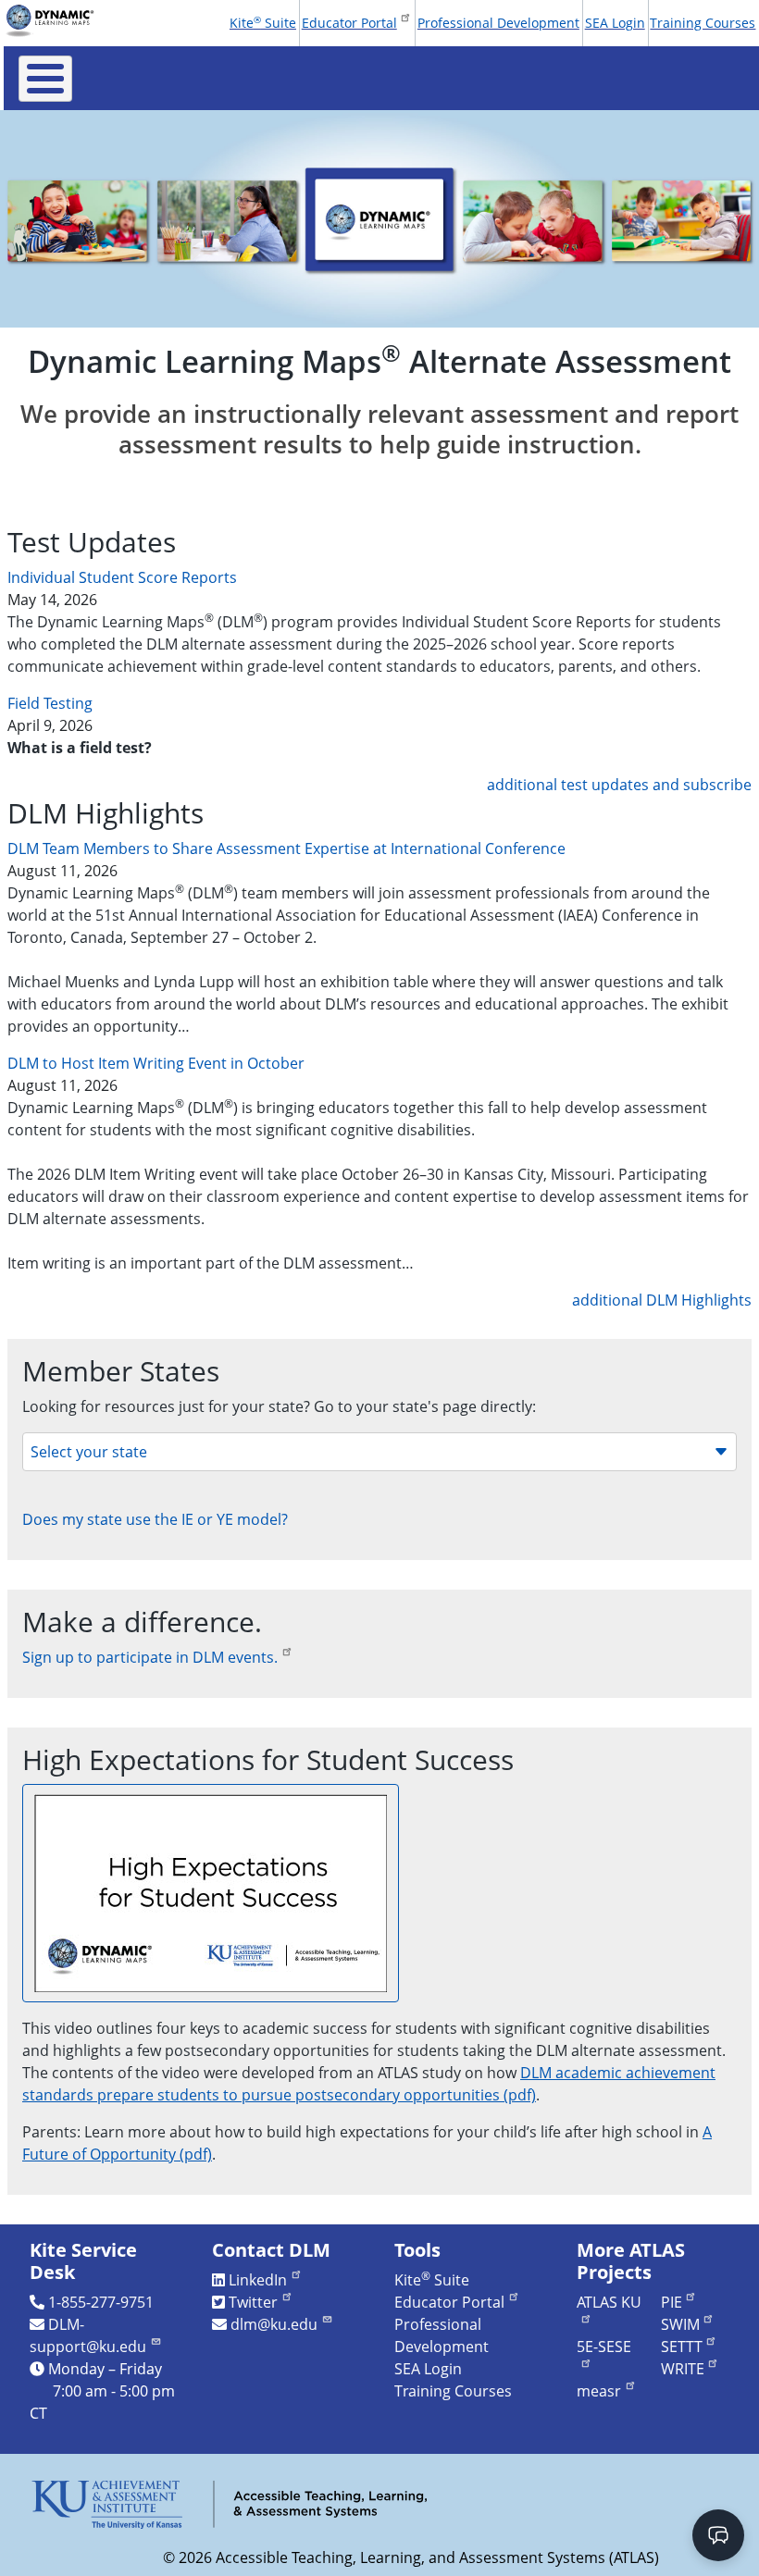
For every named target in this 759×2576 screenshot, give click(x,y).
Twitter (253, 2302)
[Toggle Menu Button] (45, 79)
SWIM (680, 2324)
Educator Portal (349, 23)
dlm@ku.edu (274, 2324)
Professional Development (498, 23)
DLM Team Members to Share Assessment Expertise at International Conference (286, 848)
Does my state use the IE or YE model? (155, 1519)
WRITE (683, 2369)
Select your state (89, 1452)
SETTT (682, 2347)
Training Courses (703, 23)
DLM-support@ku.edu (88, 2335)
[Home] (56, 20)
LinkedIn (258, 2280)
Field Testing (50, 703)
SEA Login (615, 23)
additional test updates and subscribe (619, 785)
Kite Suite (263, 22)
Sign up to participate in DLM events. (150, 1657)
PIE (672, 2302)
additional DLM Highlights (662, 1300)
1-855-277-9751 (101, 2302)
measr (599, 2391)
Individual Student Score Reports (122, 577)
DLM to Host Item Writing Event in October (156, 1063)
